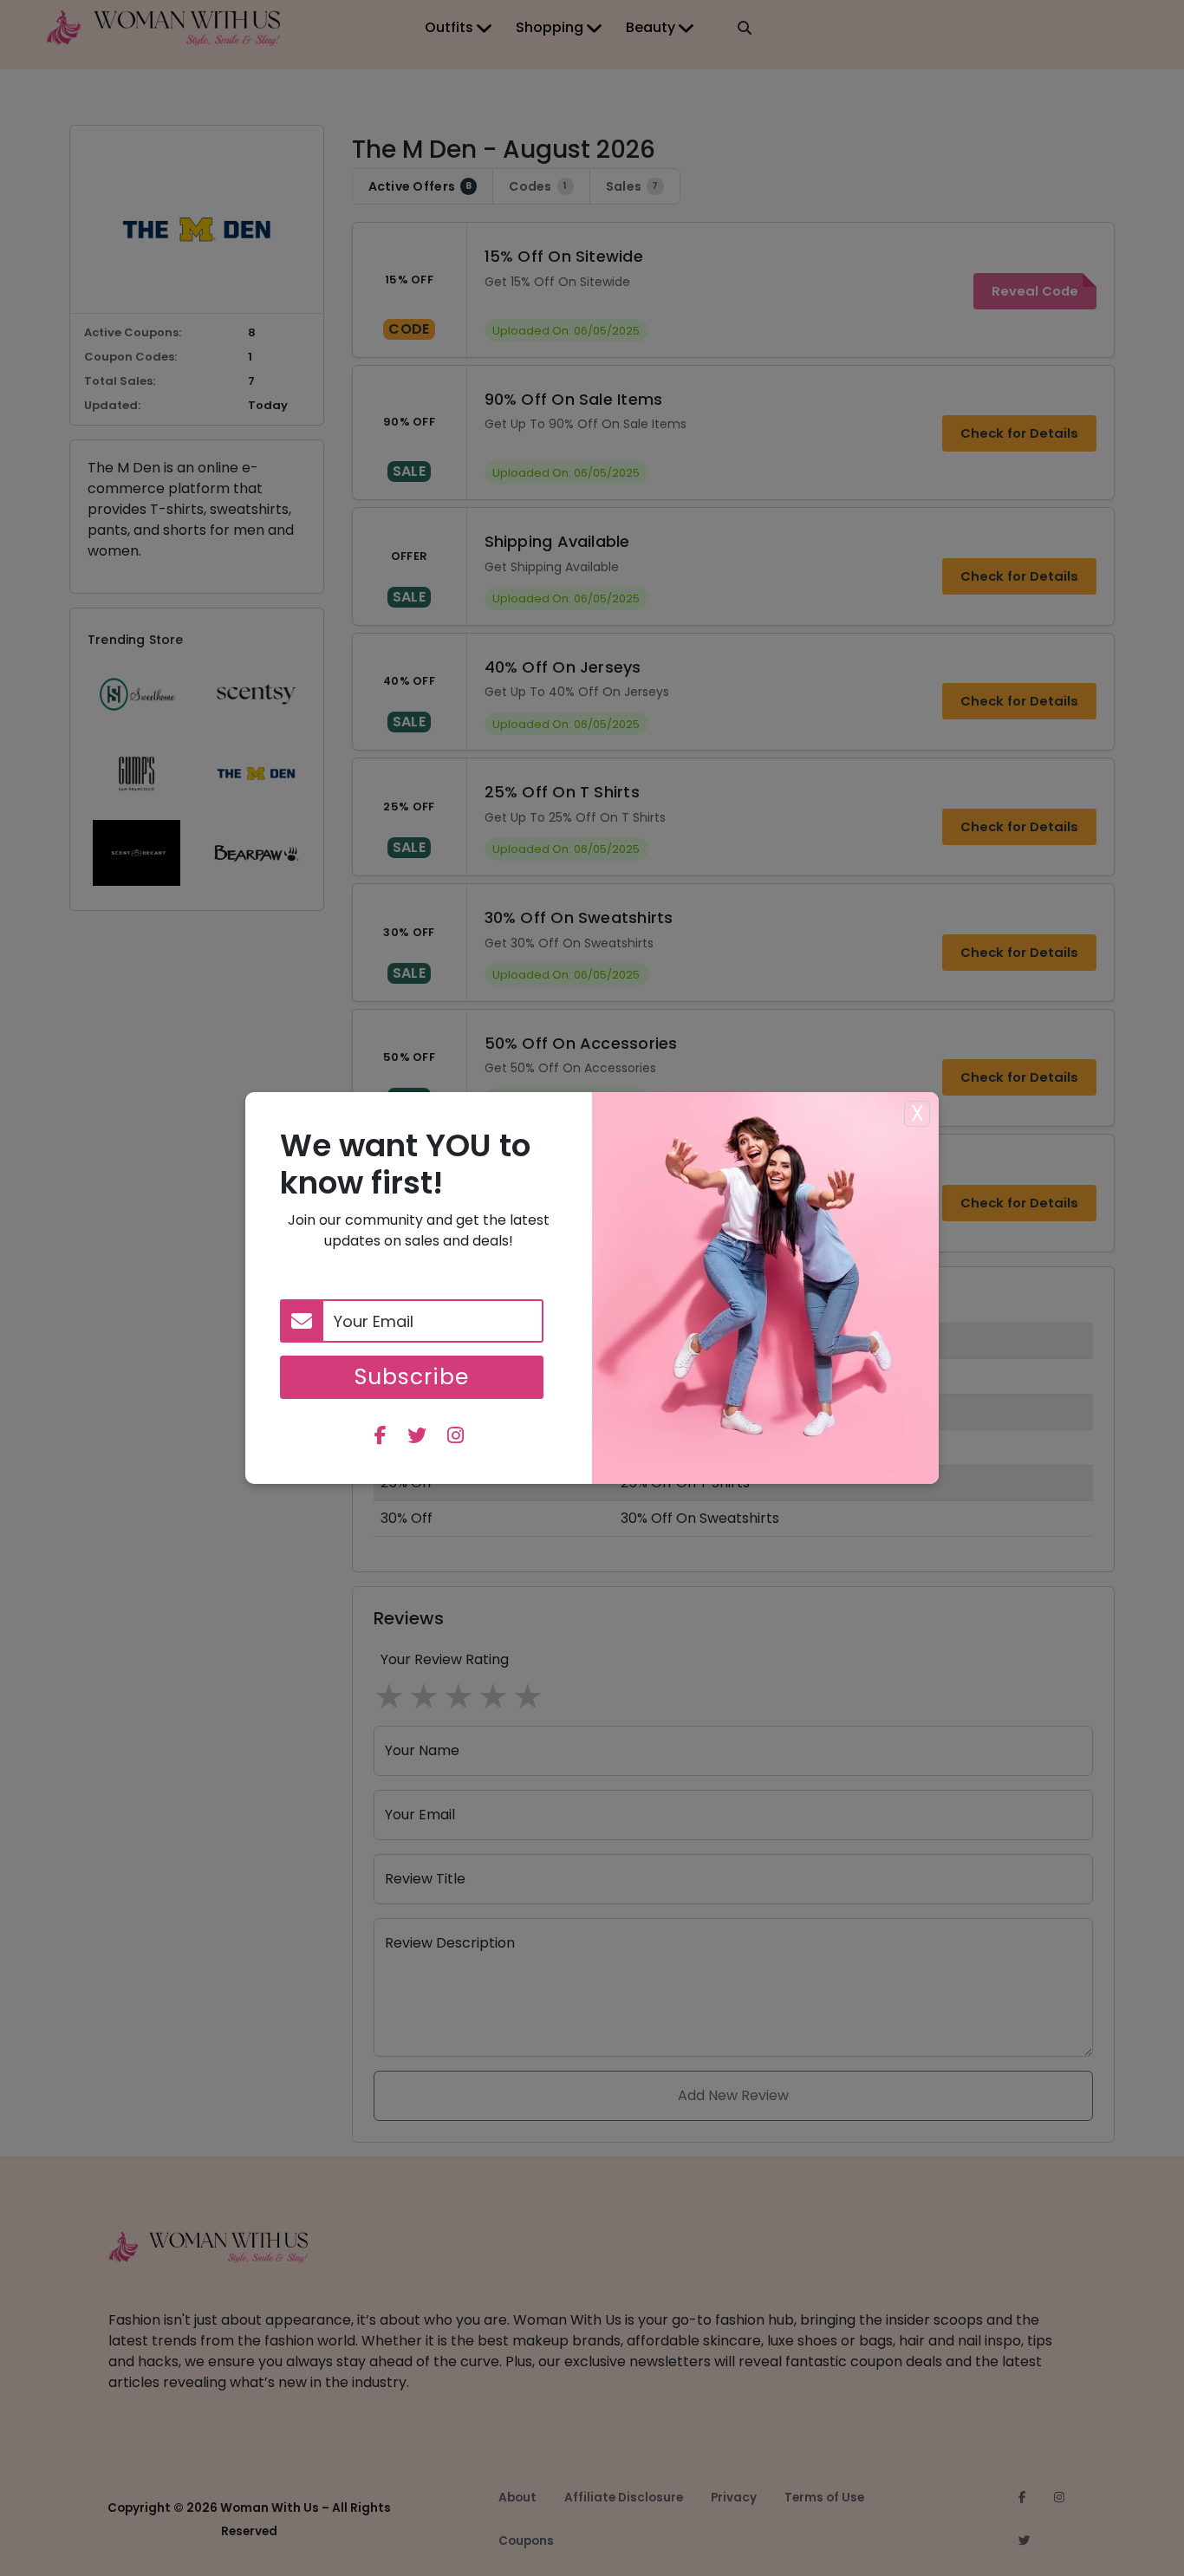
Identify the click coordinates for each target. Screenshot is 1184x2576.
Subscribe (412, 1377)
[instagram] (455, 1438)
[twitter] (417, 1438)
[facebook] (381, 1438)
